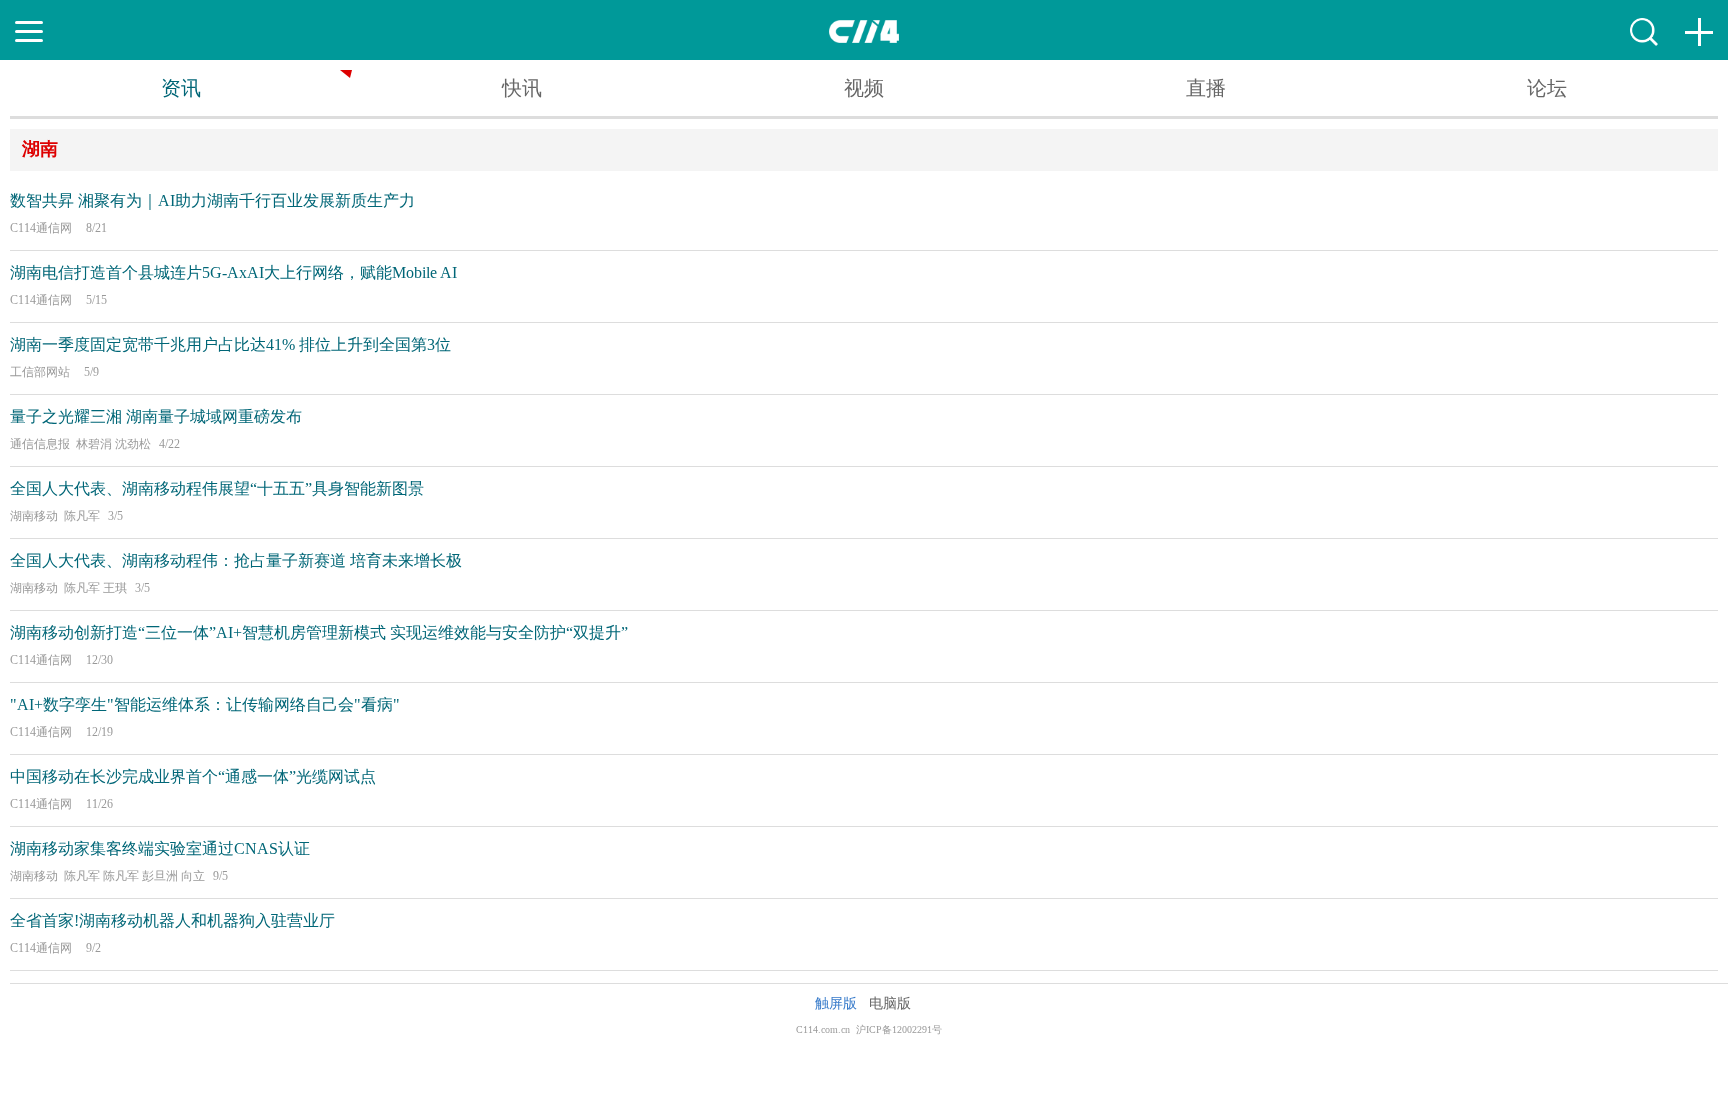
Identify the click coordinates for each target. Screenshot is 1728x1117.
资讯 (181, 88)
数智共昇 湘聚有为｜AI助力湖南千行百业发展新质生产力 (212, 200)
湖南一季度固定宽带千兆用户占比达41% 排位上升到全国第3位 (230, 344)
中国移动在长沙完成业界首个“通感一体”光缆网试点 (193, 776)
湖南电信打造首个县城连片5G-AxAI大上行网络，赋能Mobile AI (233, 272)
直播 (1206, 88)
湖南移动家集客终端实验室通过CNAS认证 (160, 848)
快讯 (522, 88)
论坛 (1547, 88)
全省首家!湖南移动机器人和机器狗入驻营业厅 (172, 920)
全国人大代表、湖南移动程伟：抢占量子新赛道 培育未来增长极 (236, 560)
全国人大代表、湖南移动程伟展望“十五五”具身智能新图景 (217, 488)
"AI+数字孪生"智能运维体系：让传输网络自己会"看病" (205, 704)
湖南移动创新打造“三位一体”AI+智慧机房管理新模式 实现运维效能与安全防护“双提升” (319, 632)
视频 (864, 88)
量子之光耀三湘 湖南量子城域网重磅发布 (156, 416)
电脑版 (890, 1003)
